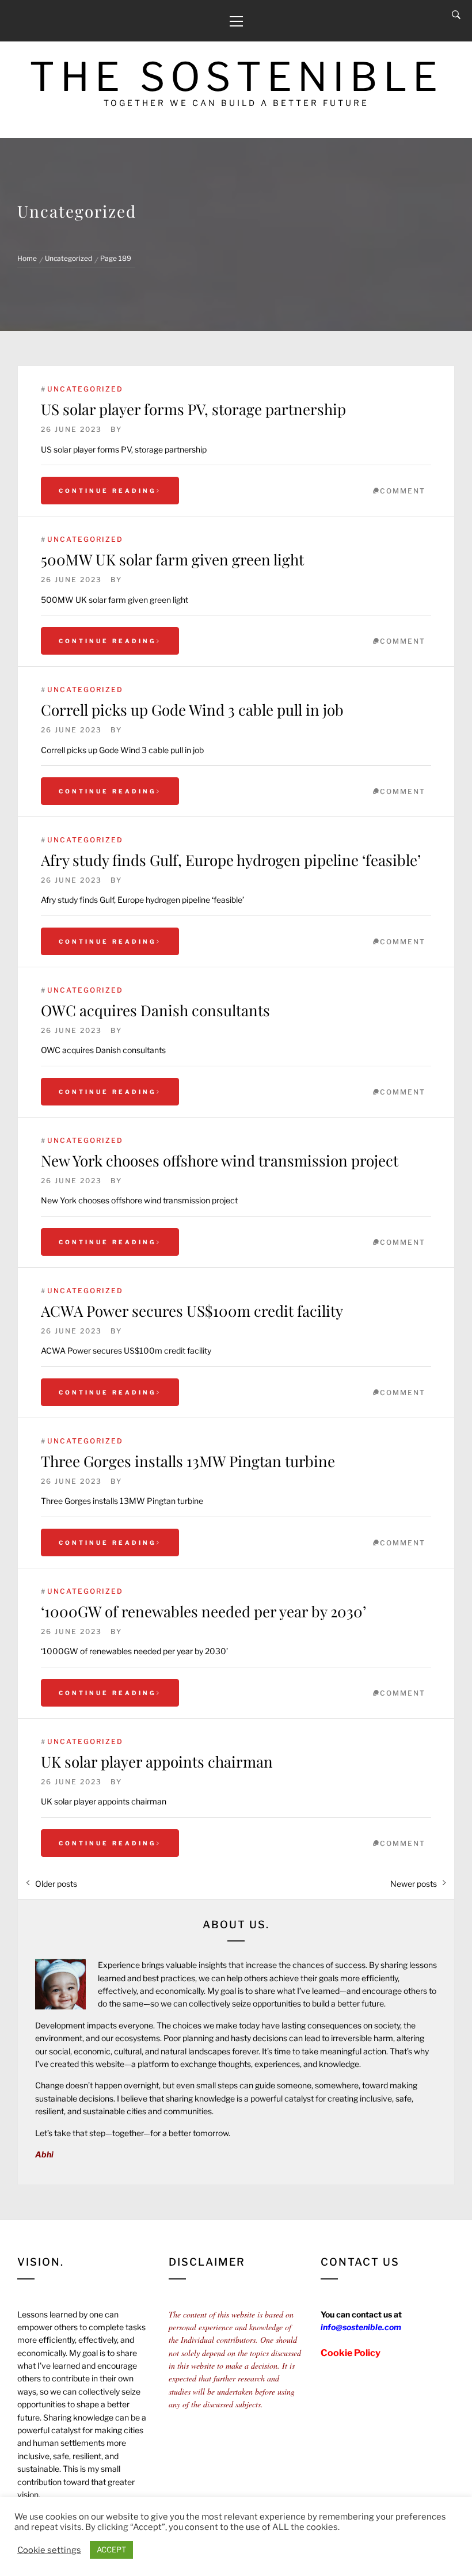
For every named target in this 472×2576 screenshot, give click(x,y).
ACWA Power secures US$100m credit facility (192, 1311)
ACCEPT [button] (111, 2550)
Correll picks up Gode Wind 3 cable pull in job (192, 710)
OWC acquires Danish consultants (155, 1010)
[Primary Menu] (236, 21)
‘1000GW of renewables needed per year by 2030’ (203, 1611)
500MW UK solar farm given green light (172, 559)
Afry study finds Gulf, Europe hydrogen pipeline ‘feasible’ (231, 860)
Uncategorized (85, 389)
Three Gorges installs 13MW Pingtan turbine (188, 1461)
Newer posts (414, 1884)
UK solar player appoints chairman (157, 1762)
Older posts (56, 1884)
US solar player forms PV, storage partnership (193, 409)
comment (403, 491)
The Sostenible (236, 77)
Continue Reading (108, 491)
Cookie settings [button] (49, 2550)
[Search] (456, 15)
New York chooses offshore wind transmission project (220, 1160)
